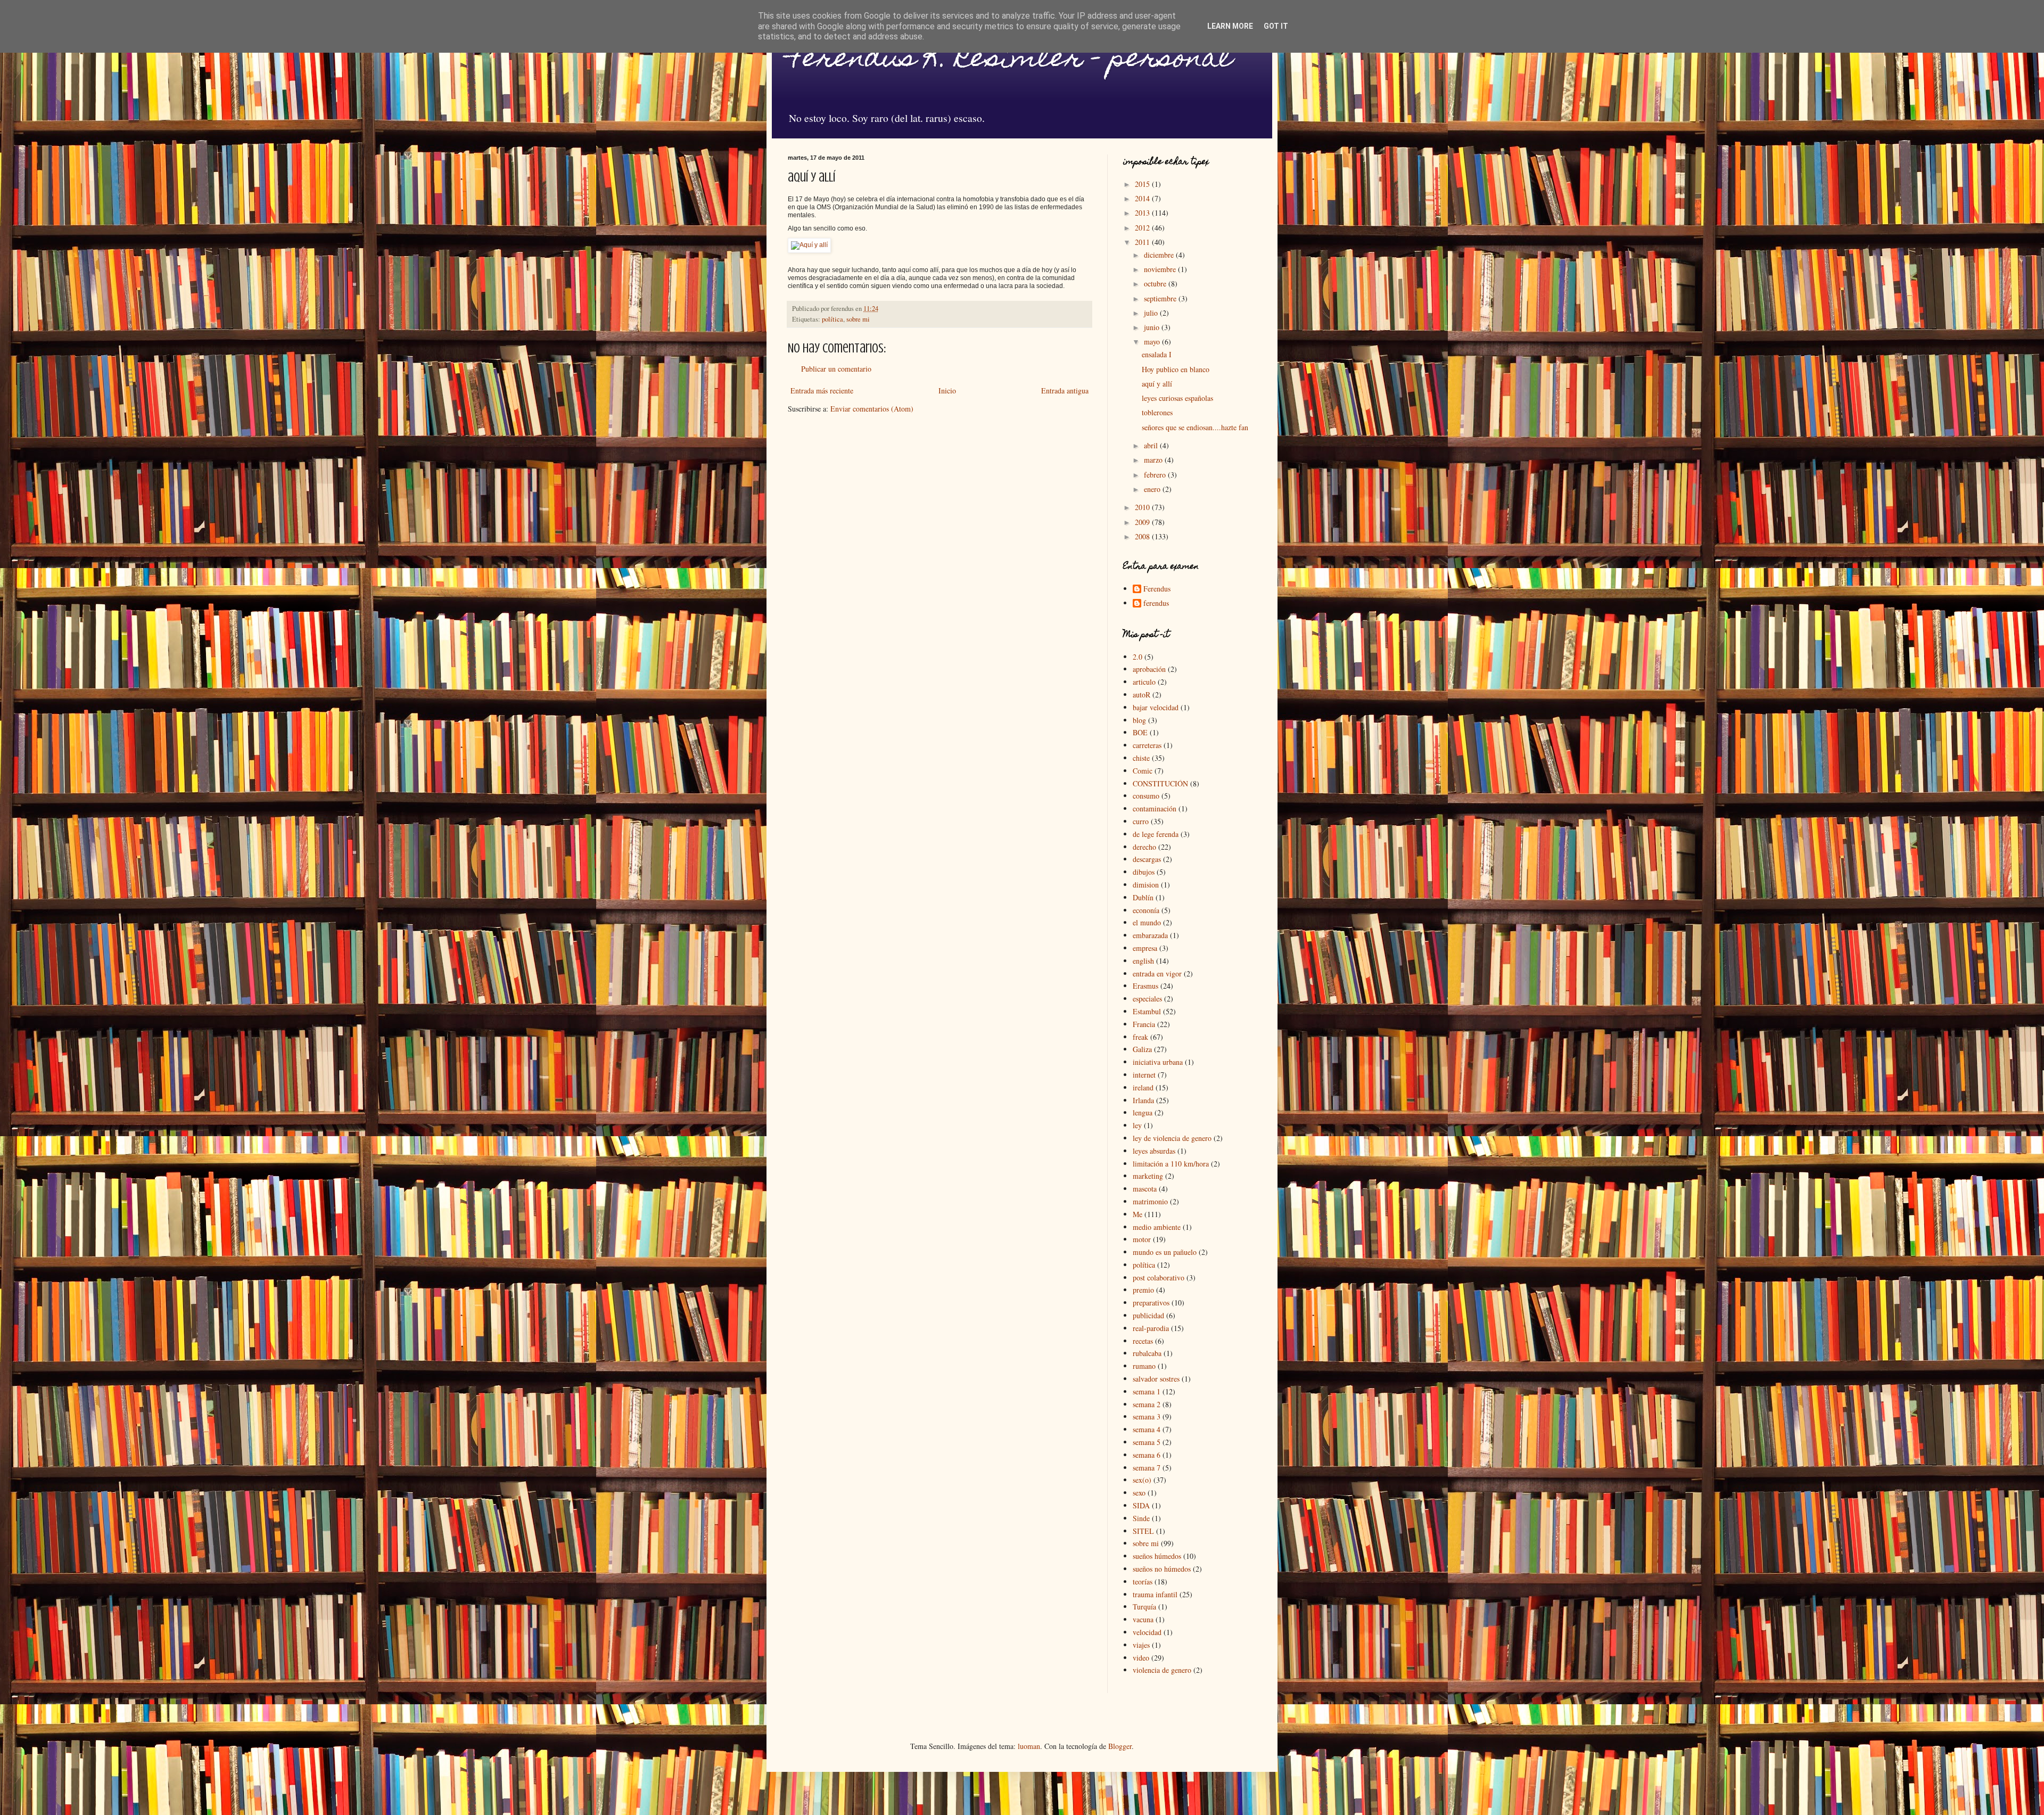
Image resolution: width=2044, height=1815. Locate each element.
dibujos (1144, 872)
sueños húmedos (1157, 1556)
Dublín (1143, 897)
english (1143, 961)
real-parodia (1151, 1328)
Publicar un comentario (836, 369)
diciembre (1160, 255)
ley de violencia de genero (1172, 1138)
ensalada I (1157, 354)
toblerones (1157, 412)
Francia (1144, 1024)
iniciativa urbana (1158, 1062)
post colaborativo (1159, 1278)
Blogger (1120, 1746)
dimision (1146, 885)
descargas (1147, 859)
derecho (1144, 847)
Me (1138, 1214)
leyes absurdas (1154, 1151)
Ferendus (1157, 589)
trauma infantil (1155, 1594)
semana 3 (1147, 1416)
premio (1143, 1290)
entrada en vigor (1157, 974)
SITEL (1143, 1531)
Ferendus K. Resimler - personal (1010, 60)
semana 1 (1147, 1391)
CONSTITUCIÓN (1160, 783)
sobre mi (858, 319)
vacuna (1143, 1619)
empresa (1145, 948)
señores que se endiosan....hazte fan (1195, 427)
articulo (1144, 682)
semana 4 (1147, 1429)
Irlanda (1143, 1100)
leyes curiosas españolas (1177, 398)
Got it (1276, 26)
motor (1142, 1239)
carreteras (1147, 745)
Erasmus (1145, 986)
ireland (1143, 1087)
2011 (1143, 242)
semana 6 (1147, 1455)
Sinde (1141, 1518)
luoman (1029, 1746)
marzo (1154, 460)
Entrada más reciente (822, 391)
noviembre (1161, 269)
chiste (1141, 758)
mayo (1153, 342)
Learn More (1230, 26)
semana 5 (1147, 1442)
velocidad (1147, 1632)
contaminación (1155, 808)
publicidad (1148, 1315)
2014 (1143, 198)
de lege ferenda (1156, 834)
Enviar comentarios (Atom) (872, 409)
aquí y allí (1157, 384)
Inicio (947, 391)
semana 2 (1147, 1404)
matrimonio (1150, 1201)
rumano (1144, 1366)
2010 (1143, 507)
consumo (1146, 796)
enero (1153, 489)
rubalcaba (1147, 1353)
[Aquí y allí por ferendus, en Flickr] (809, 245)
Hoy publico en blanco (1176, 369)
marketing (1148, 1176)
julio (1152, 313)
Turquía (1144, 1607)
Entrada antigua (1065, 391)
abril (1152, 445)
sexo (1139, 1493)
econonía (1146, 910)
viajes (1141, 1645)
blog (1139, 720)
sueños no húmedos (1162, 1569)
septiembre (1161, 298)
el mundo (1147, 922)
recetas (1143, 1341)
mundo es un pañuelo (1165, 1252)
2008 (1143, 536)
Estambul (1147, 1011)
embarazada (1150, 935)
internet (1144, 1075)
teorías (1143, 1582)
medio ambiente (1157, 1227)
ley (1137, 1125)
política (833, 319)
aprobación (1149, 669)
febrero (1156, 475)
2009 (1143, 522)
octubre (1156, 284)
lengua (1143, 1112)
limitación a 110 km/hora (1171, 1164)
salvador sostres (1156, 1379)
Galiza (1142, 1049)
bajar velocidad (1156, 707)
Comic (1143, 771)
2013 (1143, 213)
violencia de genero (1162, 1670)
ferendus (1156, 603)
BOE (1140, 732)
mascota (1145, 1189)
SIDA (1141, 1505)
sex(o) (1142, 1480)
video (1141, 1658)
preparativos (1151, 1303)
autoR (1141, 695)
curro (1141, 821)
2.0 (1138, 657)
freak (1140, 1037)
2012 (1143, 228)
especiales (1147, 999)
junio (1153, 327)
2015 (1143, 184)
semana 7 (1147, 1468)
